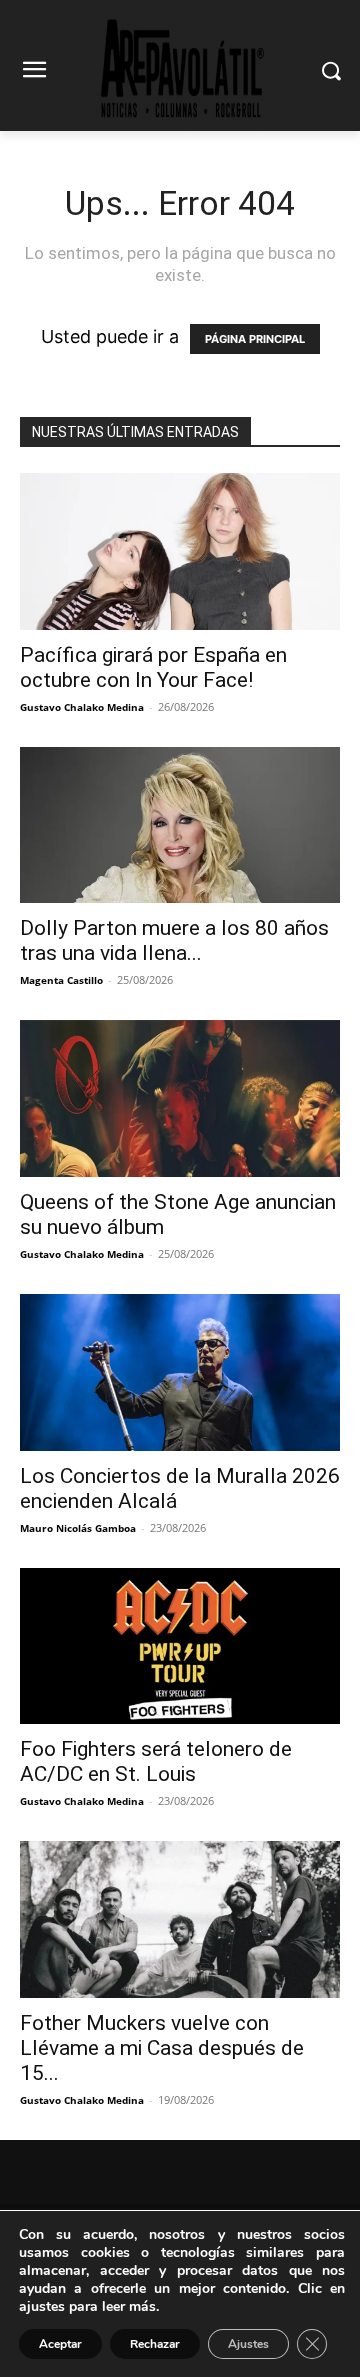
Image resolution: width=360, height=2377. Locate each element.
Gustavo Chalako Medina (82, 707)
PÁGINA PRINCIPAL (255, 339)
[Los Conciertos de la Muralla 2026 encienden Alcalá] (180, 1372)
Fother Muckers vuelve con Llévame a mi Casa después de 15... (162, 2048)
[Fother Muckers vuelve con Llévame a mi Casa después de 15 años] (180, 1919)
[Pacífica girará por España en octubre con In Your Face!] (180, 551)
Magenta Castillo (61, 980)
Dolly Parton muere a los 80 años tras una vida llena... (174, 940)
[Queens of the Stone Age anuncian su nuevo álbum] (180, 1098)
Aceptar (60, 2344)
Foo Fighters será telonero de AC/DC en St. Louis (156, 1761)
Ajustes (248, 2344)
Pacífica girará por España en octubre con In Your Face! (153, 667)
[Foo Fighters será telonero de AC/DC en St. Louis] (180, 1646)
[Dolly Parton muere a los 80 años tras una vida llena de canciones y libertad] (180, 825)
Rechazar (155, 2344)
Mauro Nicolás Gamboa (78, 1528)
